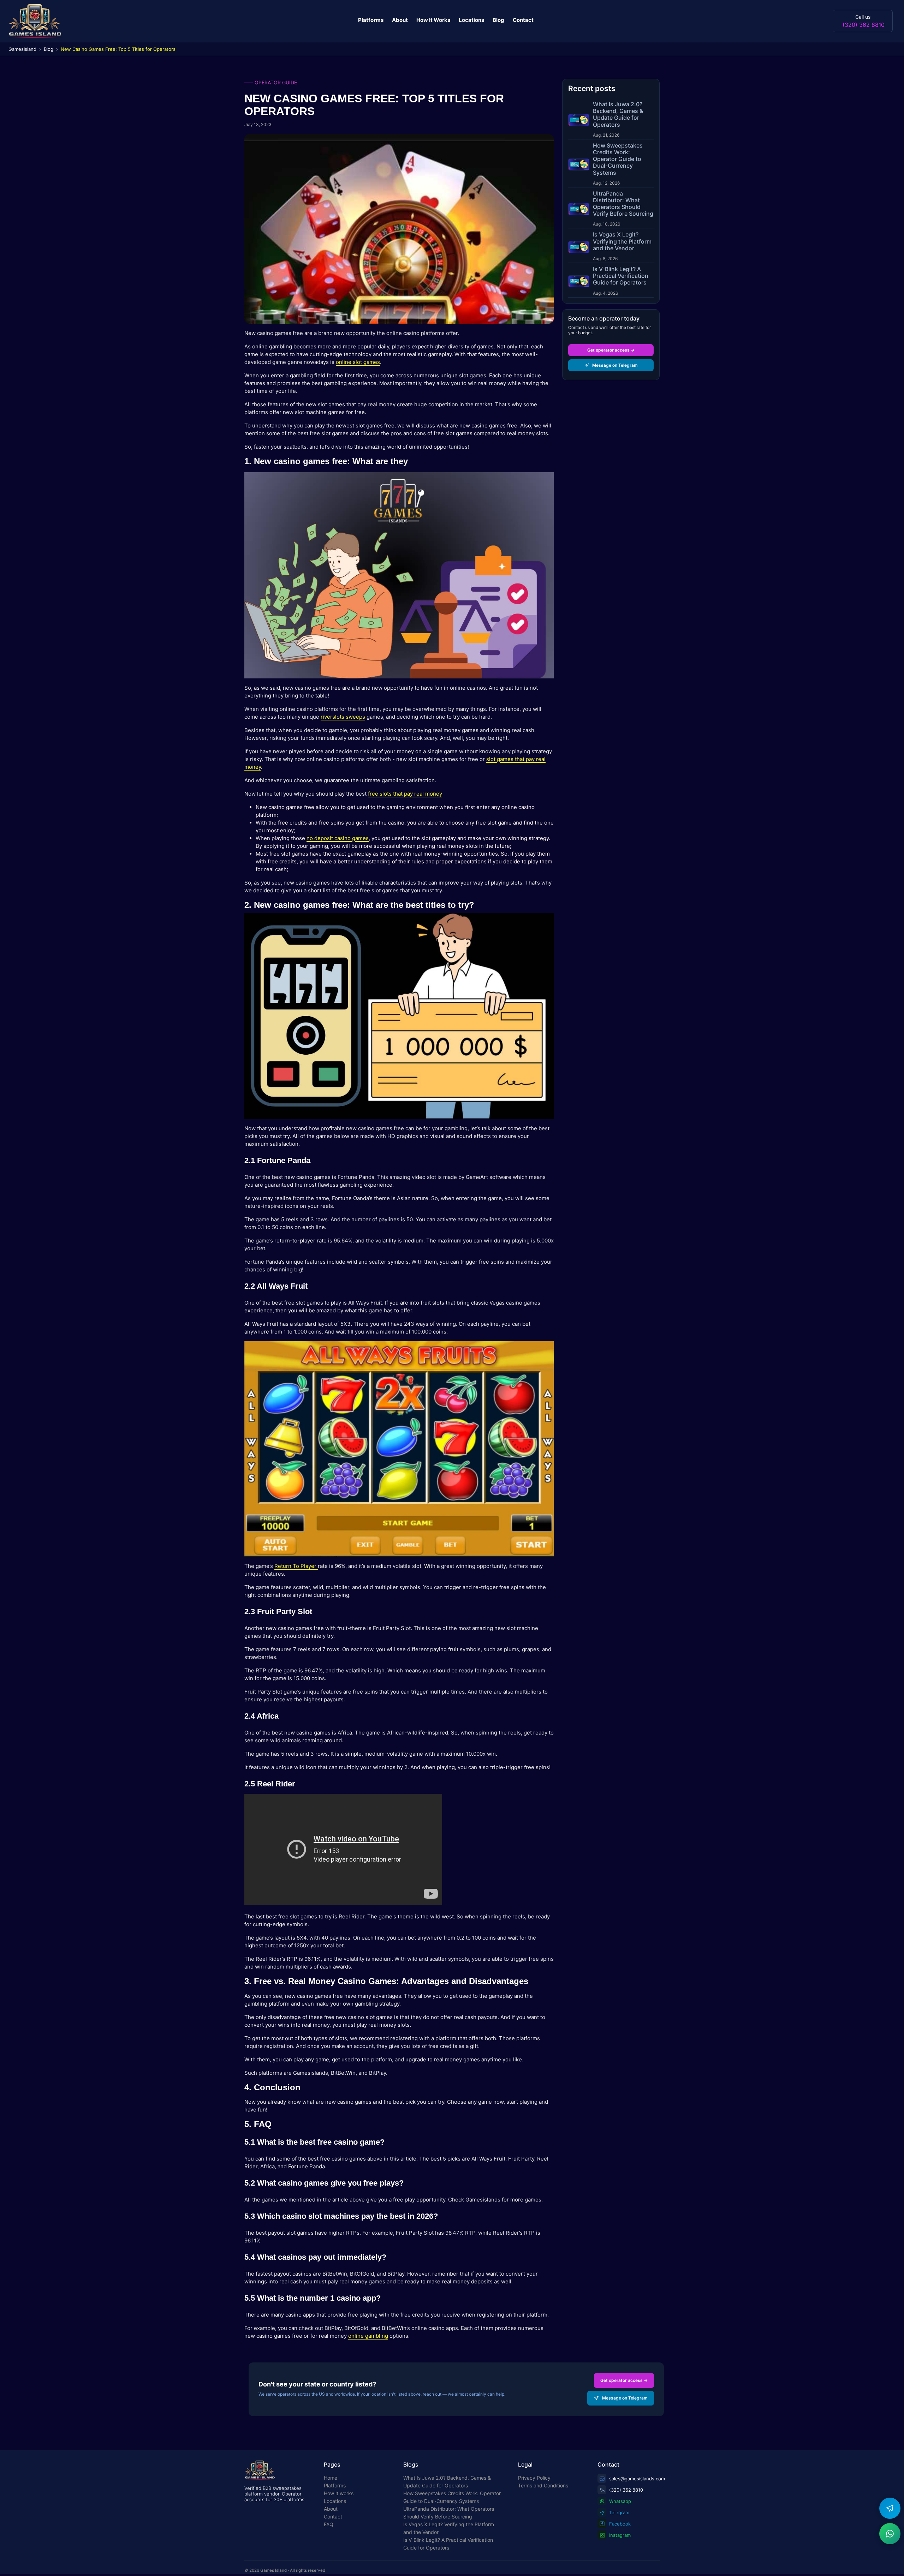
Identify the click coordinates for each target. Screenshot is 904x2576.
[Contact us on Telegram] (890, 2508)
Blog (498, 20)
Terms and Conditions (543, 2485)
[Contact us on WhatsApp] (890, 2534)
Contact (523, 20)
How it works (339, 2493)
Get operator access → (611, 350)
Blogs (411, 2464)
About (400, 20)
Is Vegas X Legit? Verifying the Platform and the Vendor (449, 2528)
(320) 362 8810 (864, 25)
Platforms (371, 20)
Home (331, 2478)
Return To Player (296, 1566)
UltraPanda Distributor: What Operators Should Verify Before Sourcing (449, 2513)
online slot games (358, 362)
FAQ (329, 2524)
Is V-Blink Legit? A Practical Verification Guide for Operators (448, 2544)
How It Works (433, 20)
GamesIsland (22, 49)
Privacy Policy (534, 2478)
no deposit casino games (338, 838)
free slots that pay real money (405, 794)
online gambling (368, 2336)
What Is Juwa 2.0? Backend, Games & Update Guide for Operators (447, 2482)
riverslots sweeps (343, 717)
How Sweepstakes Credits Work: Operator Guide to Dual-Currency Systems (452, 2497)
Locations (471, 20)
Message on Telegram (615, 365)
